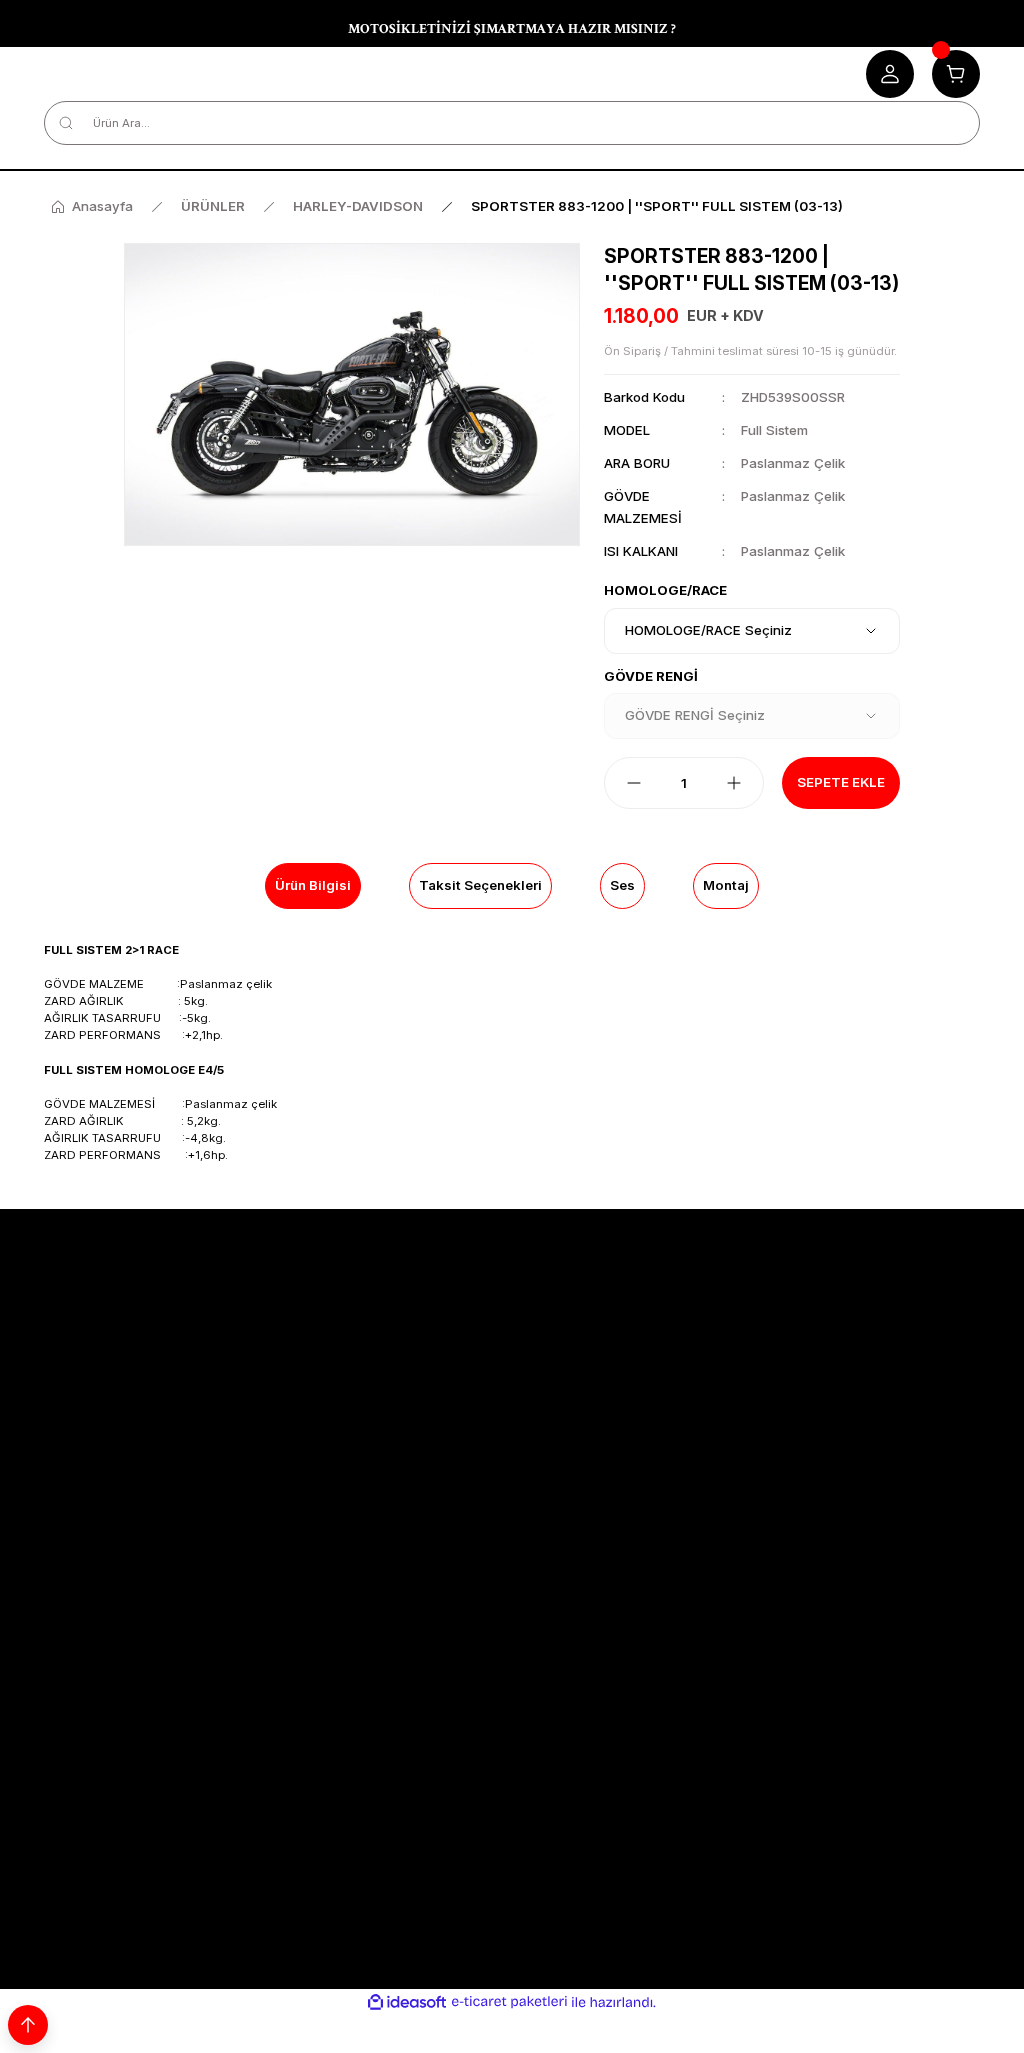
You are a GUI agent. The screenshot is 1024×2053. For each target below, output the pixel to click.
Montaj (726, 885)
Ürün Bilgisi (313, 885)
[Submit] (954, 1600)
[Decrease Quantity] (634, 783)
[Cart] (956, 74)
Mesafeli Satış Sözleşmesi (126, 1393)
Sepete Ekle (841, 782)
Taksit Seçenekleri (480, 885)
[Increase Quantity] (734, 783)
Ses (622, 885)
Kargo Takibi (404, 1393)
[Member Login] (890, 74)
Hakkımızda (720, 1393)
